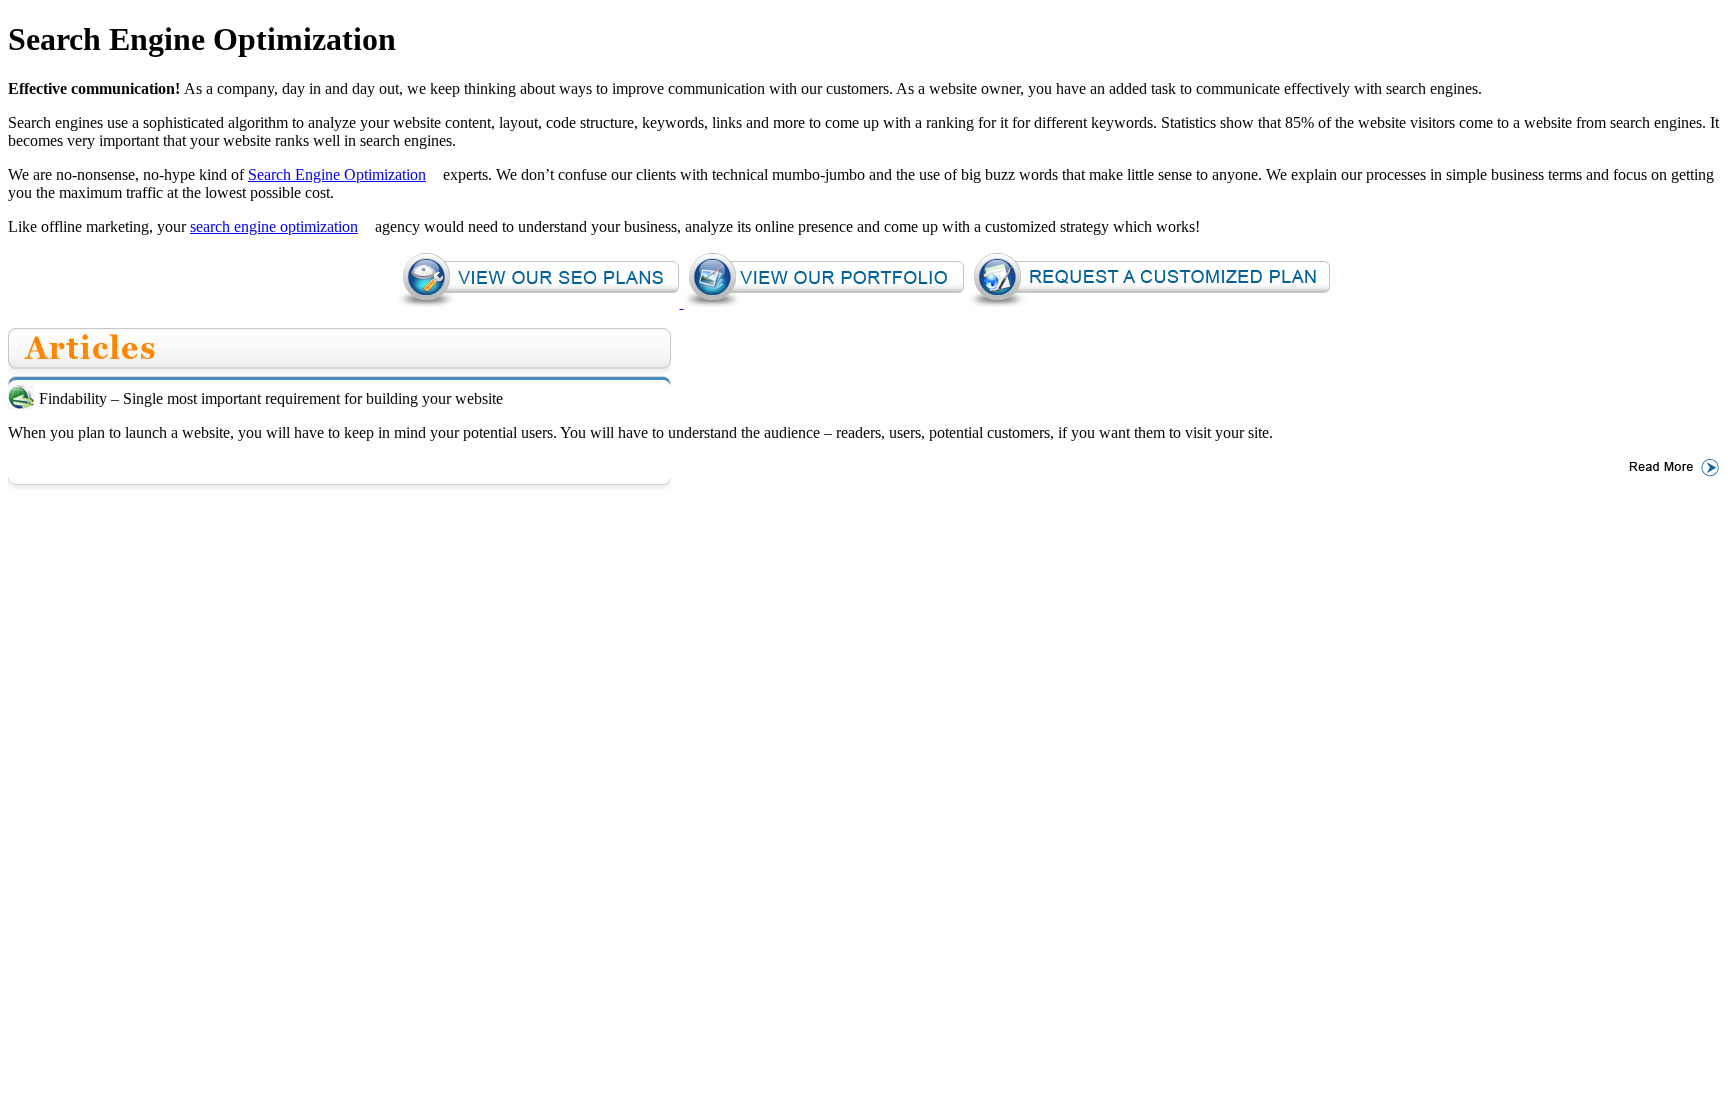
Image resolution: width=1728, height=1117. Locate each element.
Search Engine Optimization (337, 174)
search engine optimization (274, 226)
